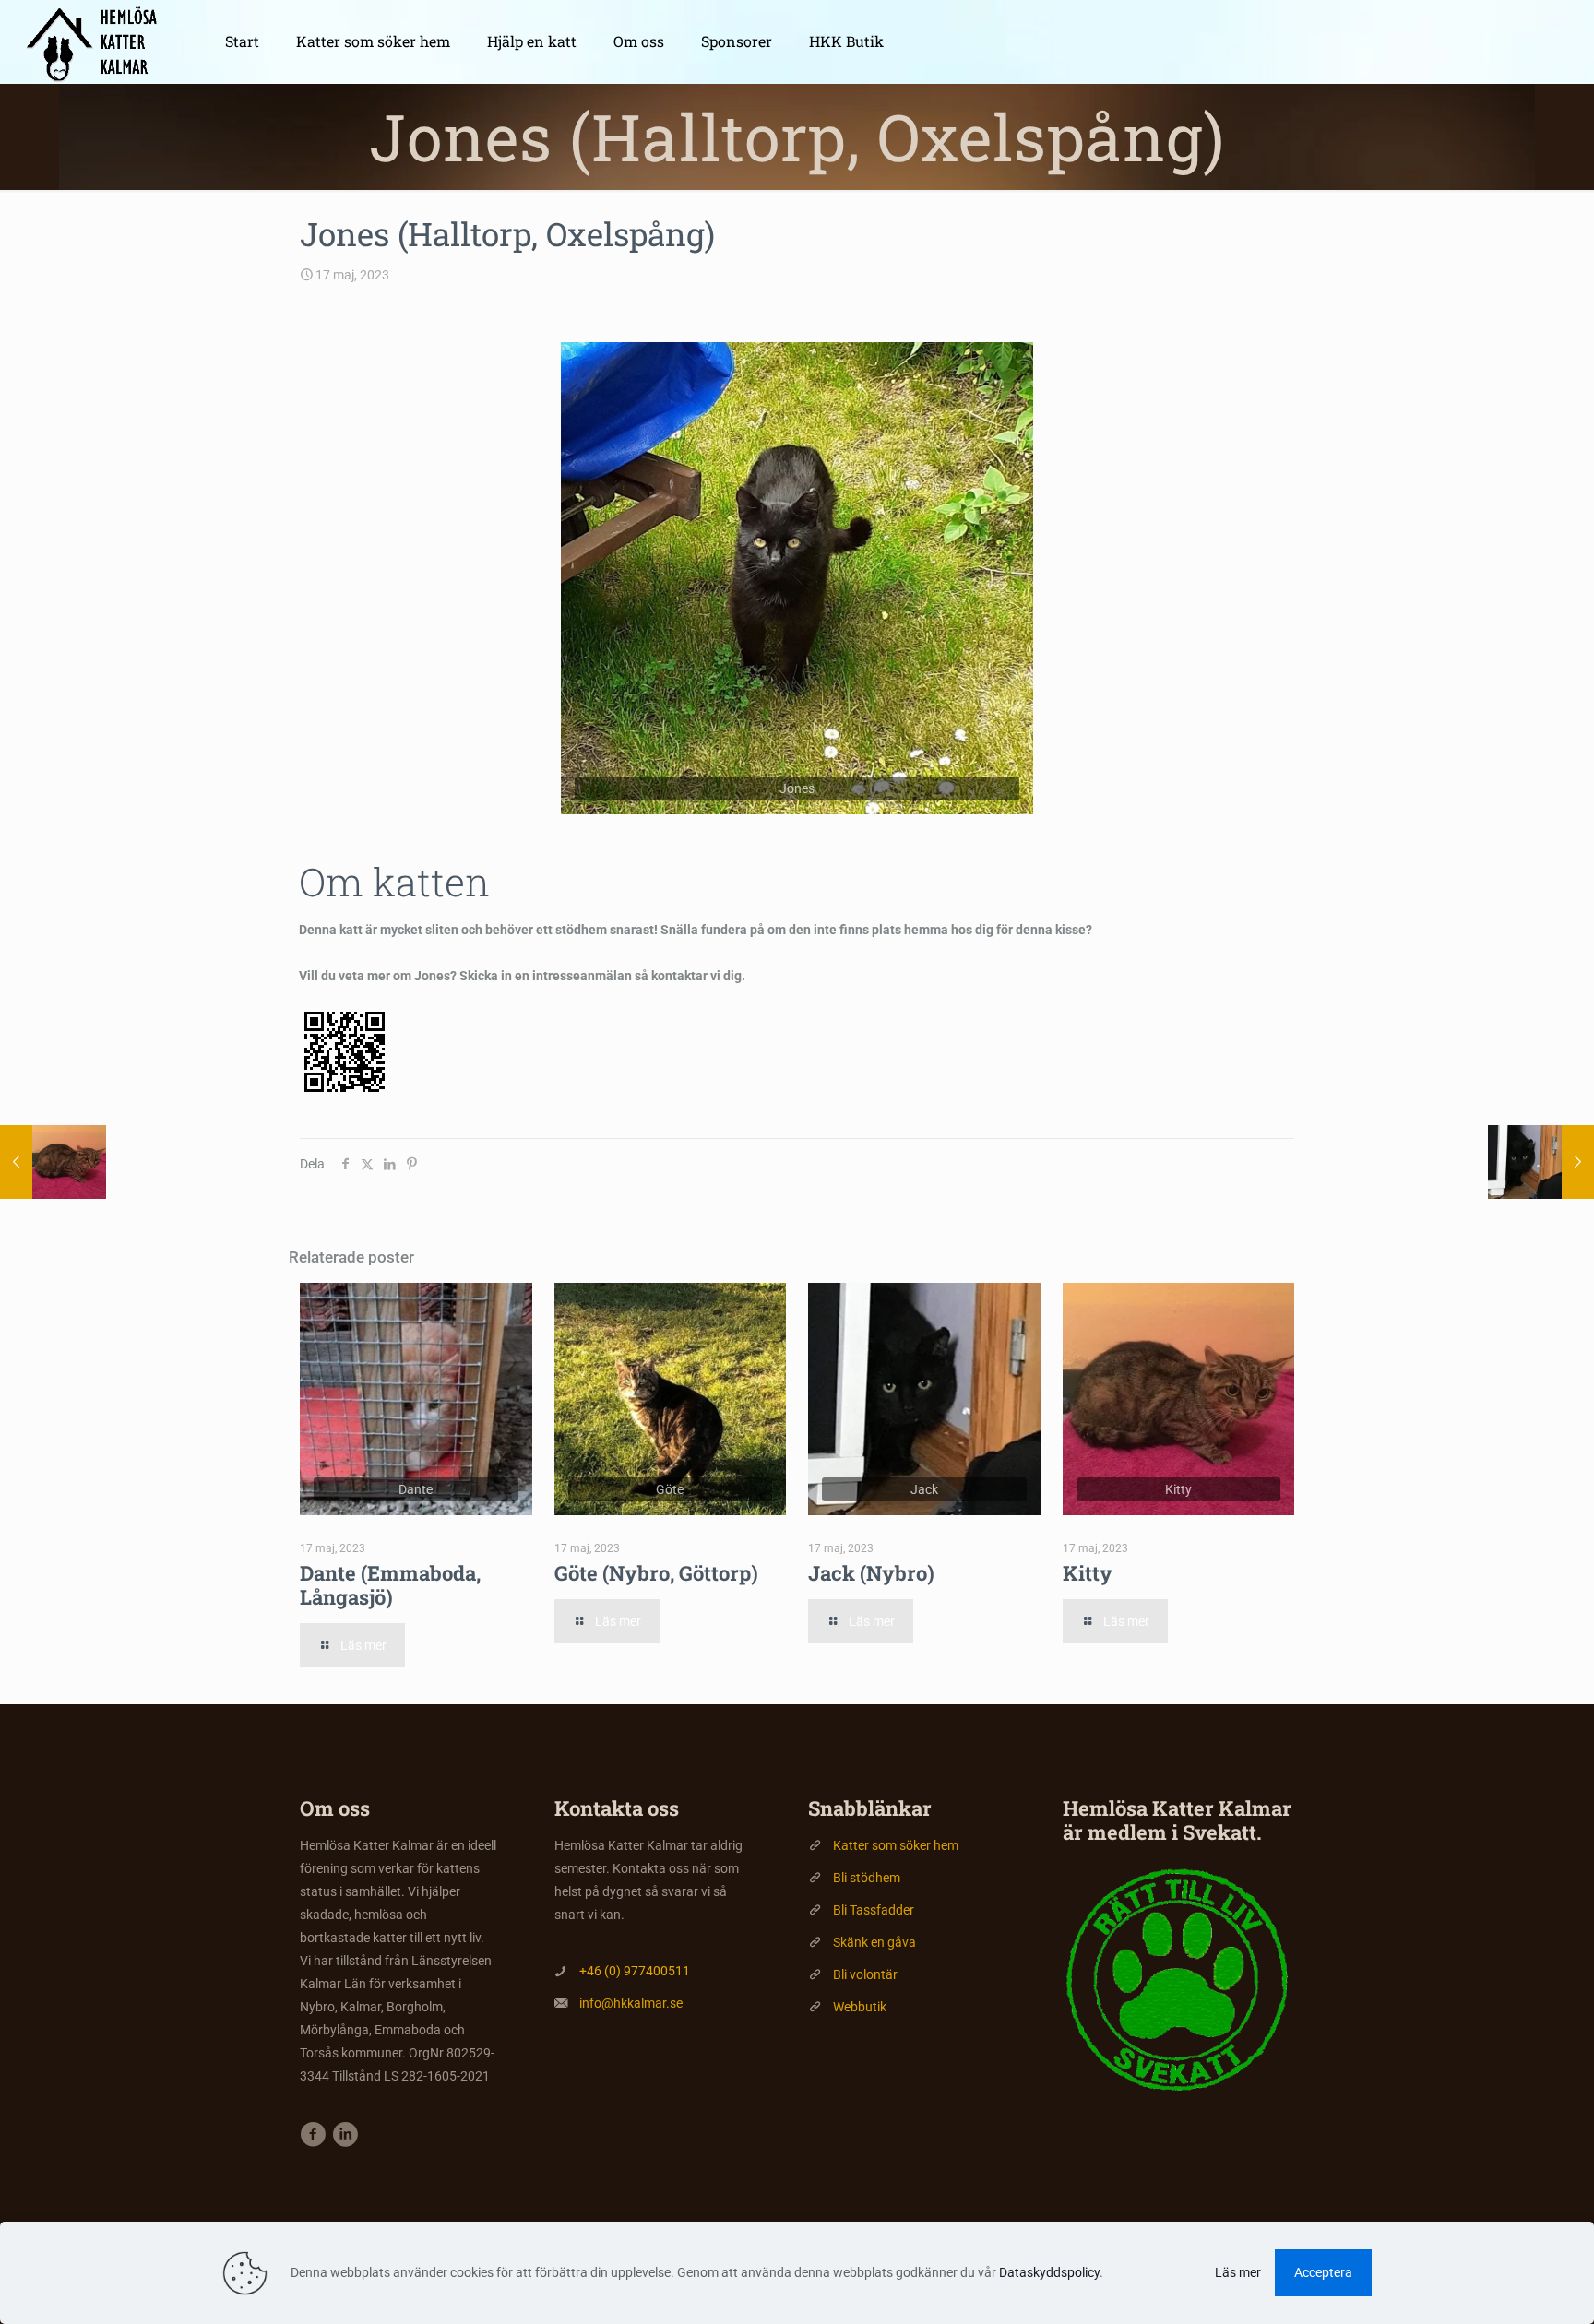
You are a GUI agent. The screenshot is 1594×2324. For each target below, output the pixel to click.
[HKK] (99, 41)
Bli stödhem (867, 1878)
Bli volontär (865, 1974)
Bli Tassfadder (874, 1910)
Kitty (1088, 1573)
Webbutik (860, 2007)
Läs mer (1238, 2272)
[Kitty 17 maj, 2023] (53, 1162)
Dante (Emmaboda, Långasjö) (390, 1585)
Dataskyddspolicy (1049, 2272)
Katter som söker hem (896, 1845)
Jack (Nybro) (871, 1573)
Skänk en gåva (874, 1942)
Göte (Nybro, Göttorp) (656, 1573)
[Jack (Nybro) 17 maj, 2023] (1541, 1162)
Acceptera (1323, 2272)
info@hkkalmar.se (631, 2003)
